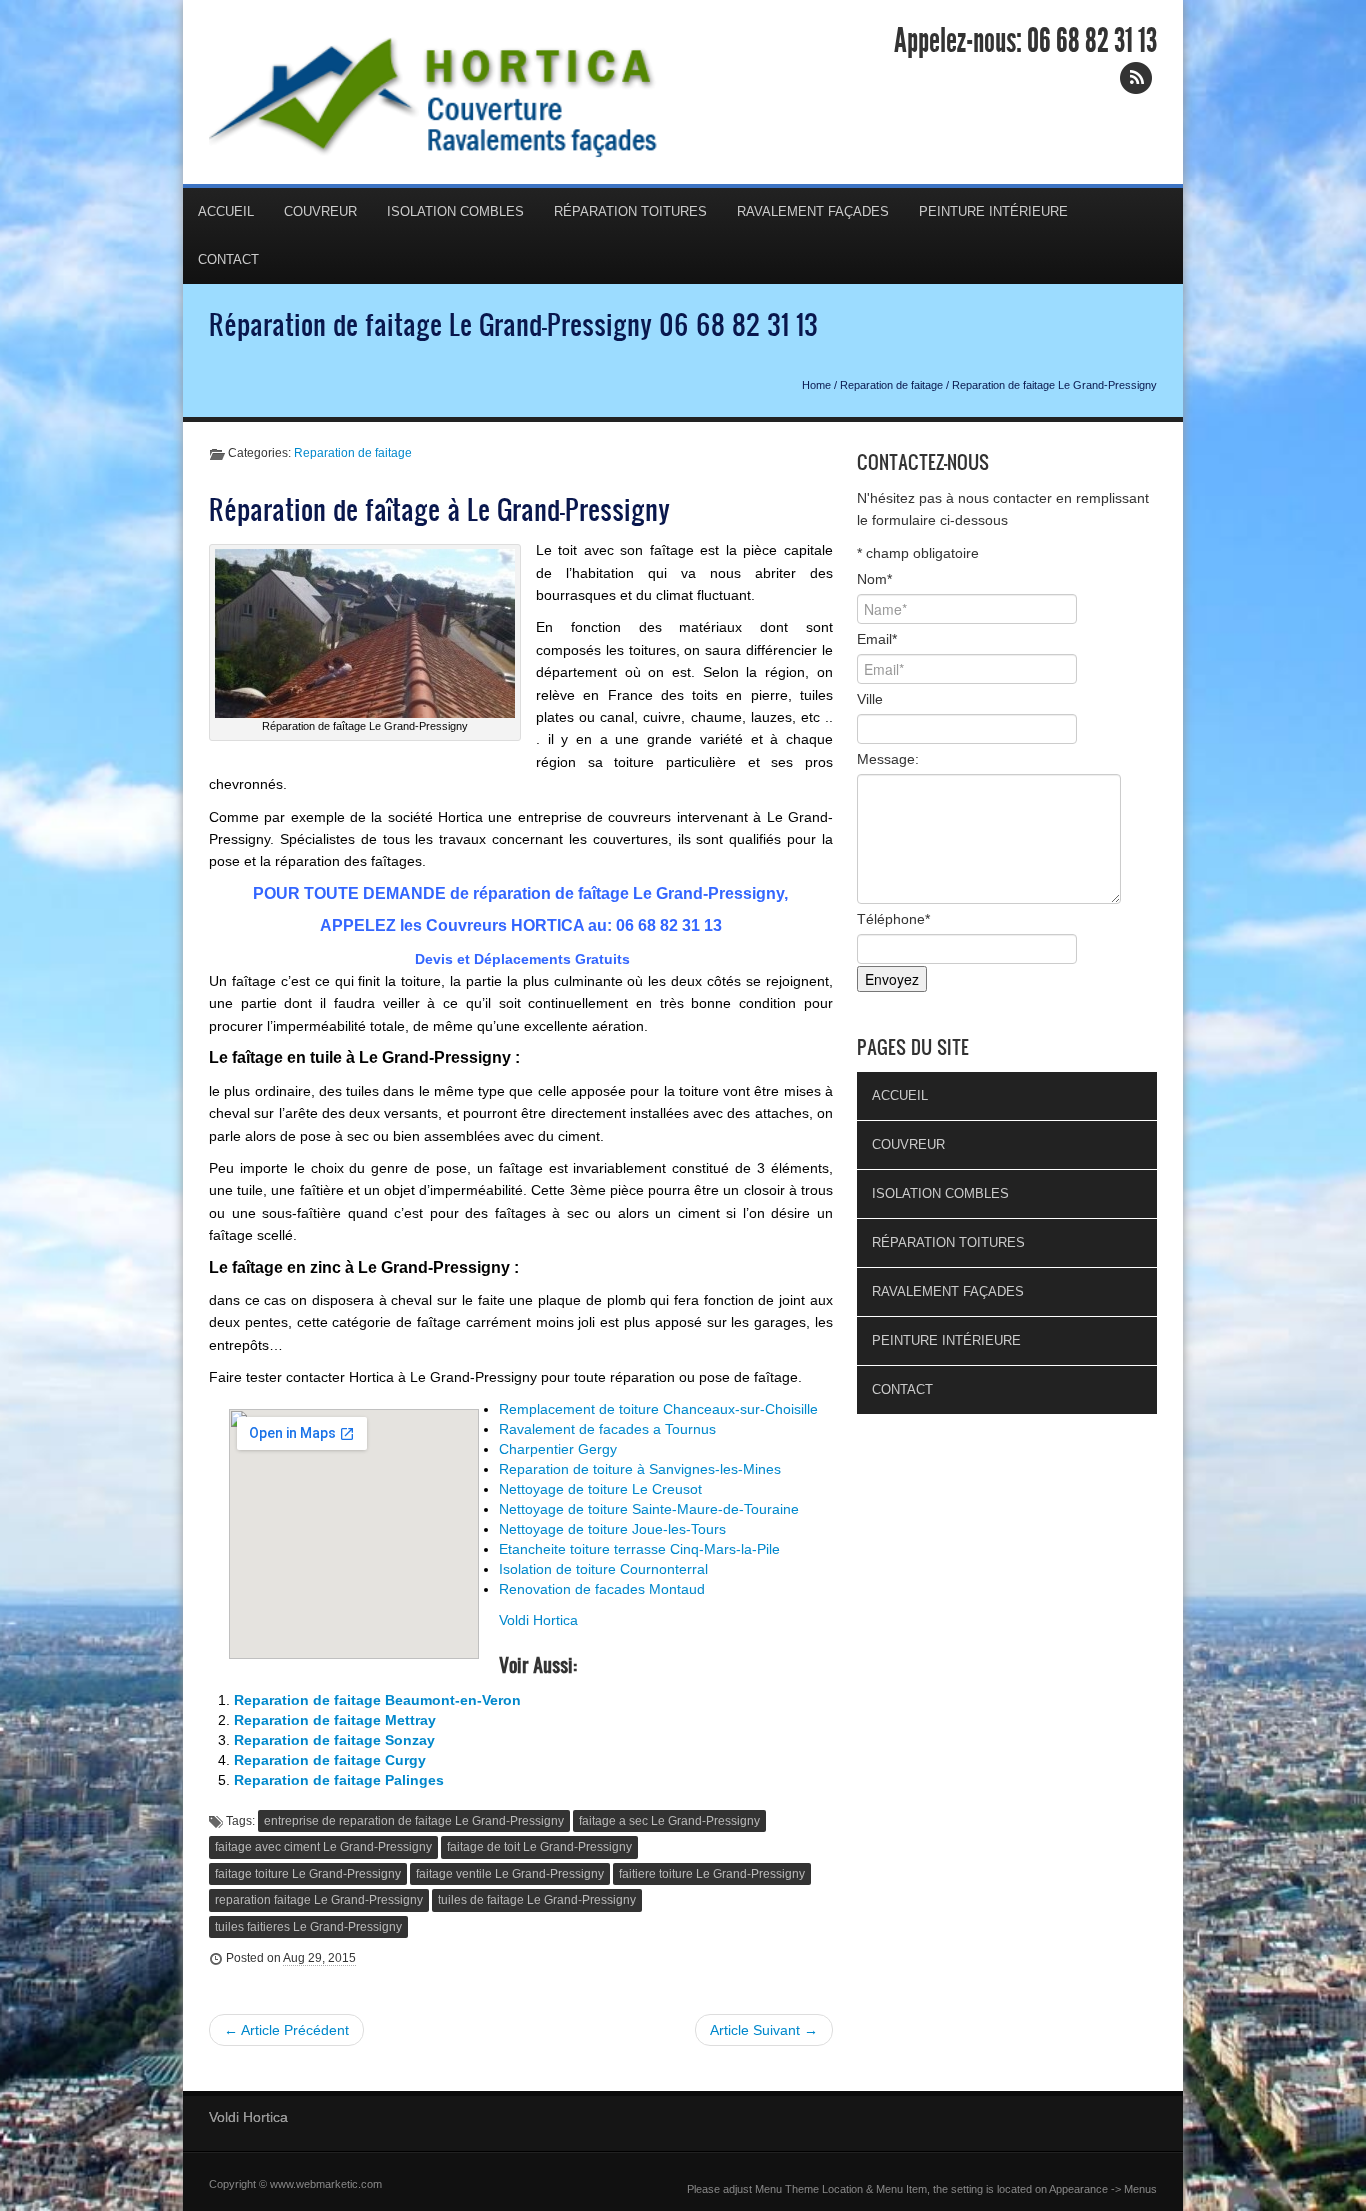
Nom (874, 579)
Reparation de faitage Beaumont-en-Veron (377, 1700)
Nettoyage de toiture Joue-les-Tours (612, 1529)
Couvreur (320, 211)
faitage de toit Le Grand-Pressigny (539, 1847)
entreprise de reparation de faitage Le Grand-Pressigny (414, 1821)
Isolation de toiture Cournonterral (603, 1569)
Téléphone (893, 919)
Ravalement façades (813, 211)
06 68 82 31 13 (1092, 41)
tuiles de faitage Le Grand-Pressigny (537, 1900)
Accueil (226, 211)
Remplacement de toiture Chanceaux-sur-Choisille (658, 1409)
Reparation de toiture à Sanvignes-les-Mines (640, 1469)
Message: (888, 759)
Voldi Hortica (538, 1620)
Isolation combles (455, 211)
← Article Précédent (286, 2030)
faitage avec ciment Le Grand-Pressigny (323, 1847)
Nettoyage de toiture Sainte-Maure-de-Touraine (649, 1509)
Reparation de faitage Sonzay (334, 1740)
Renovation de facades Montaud (602, 1589)
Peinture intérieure (993, 211)
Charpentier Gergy (558, 1449)
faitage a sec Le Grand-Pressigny (669, 1821)
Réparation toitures (630, 211)
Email (877, 639)
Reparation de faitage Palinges (339, 1780)
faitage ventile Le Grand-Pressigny (510, 1874)
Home (816, 385)
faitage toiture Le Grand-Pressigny (308, 1874)
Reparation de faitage (891, 385)
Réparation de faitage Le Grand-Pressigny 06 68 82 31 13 (513, 324)
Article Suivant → (764, 2030)
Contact (228, 259)
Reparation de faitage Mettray (335, 1720)
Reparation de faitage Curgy (330, 1760)
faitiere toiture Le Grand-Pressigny (712, 1874)
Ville (870, 699)
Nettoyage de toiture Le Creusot (600, 1489)
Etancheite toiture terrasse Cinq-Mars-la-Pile (639, 1549)
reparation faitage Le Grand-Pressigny (319, 1900)
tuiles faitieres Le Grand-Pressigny (308, 1927)
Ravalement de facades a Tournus (607, 1429)
